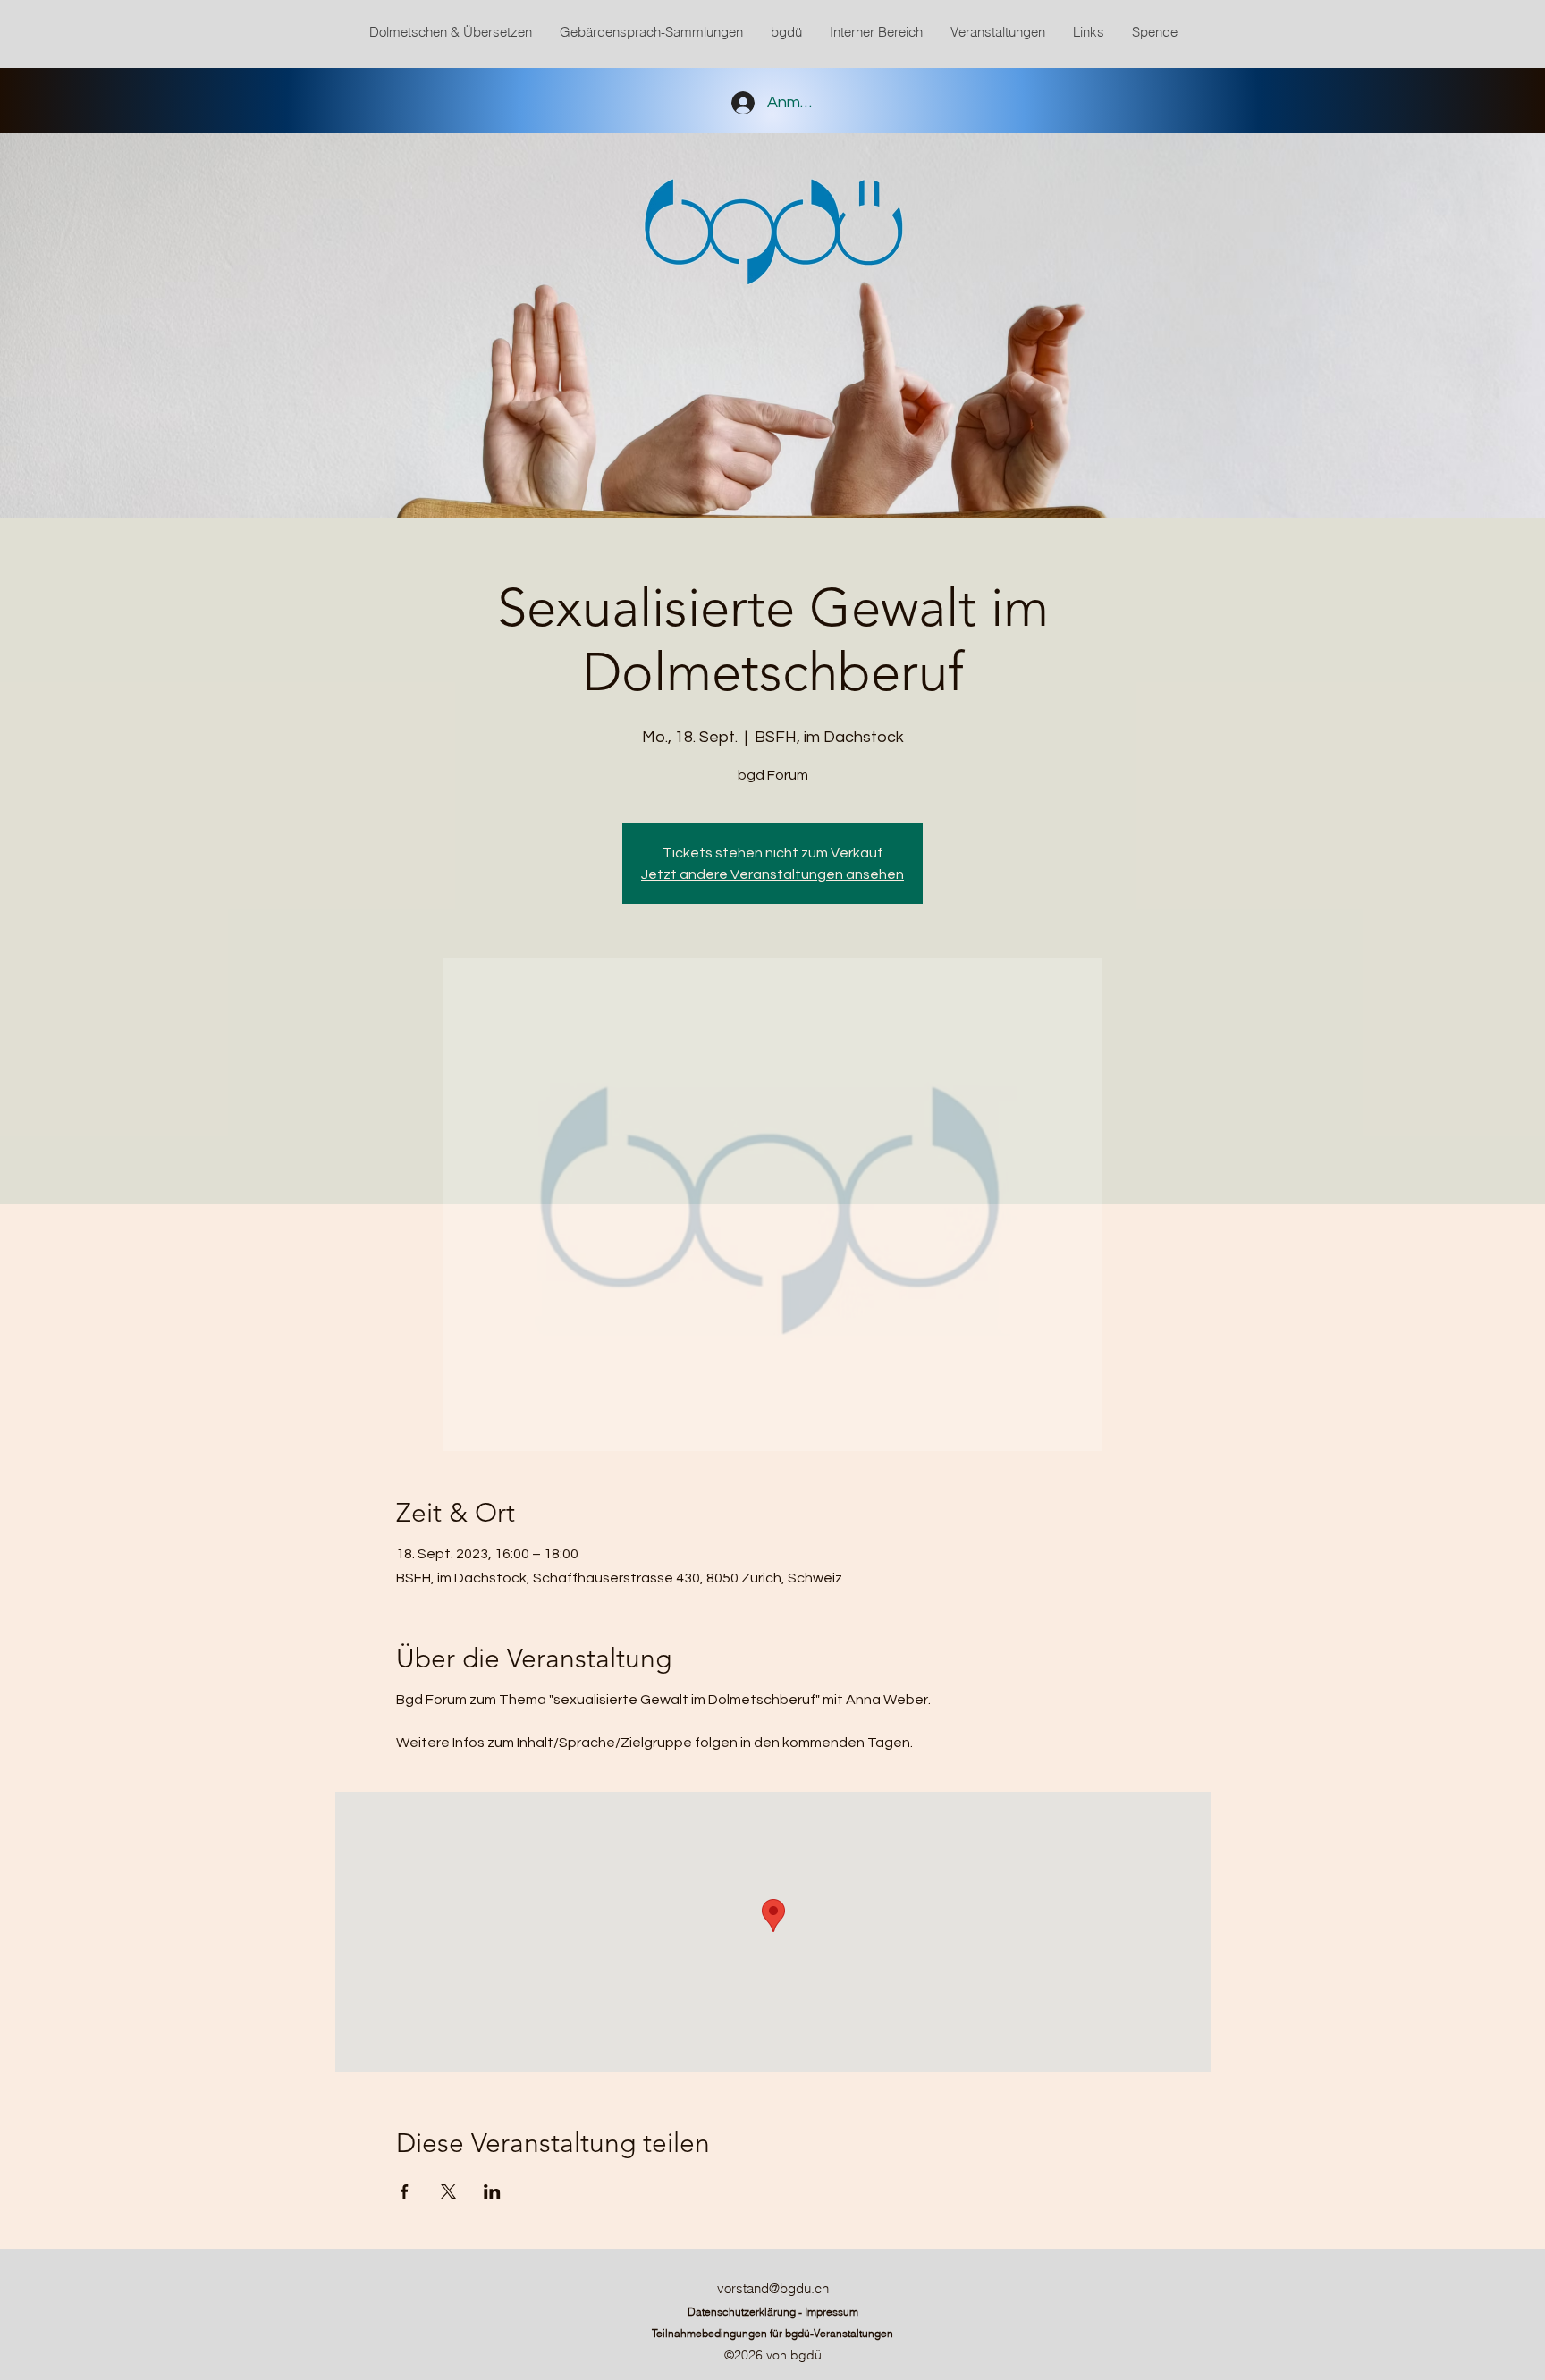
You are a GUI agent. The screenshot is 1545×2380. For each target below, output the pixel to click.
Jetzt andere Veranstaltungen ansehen (772, 874)
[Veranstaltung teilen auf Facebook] (405, 2191)
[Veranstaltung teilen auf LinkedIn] (492, 2191)
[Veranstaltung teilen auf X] (448, 2191)
